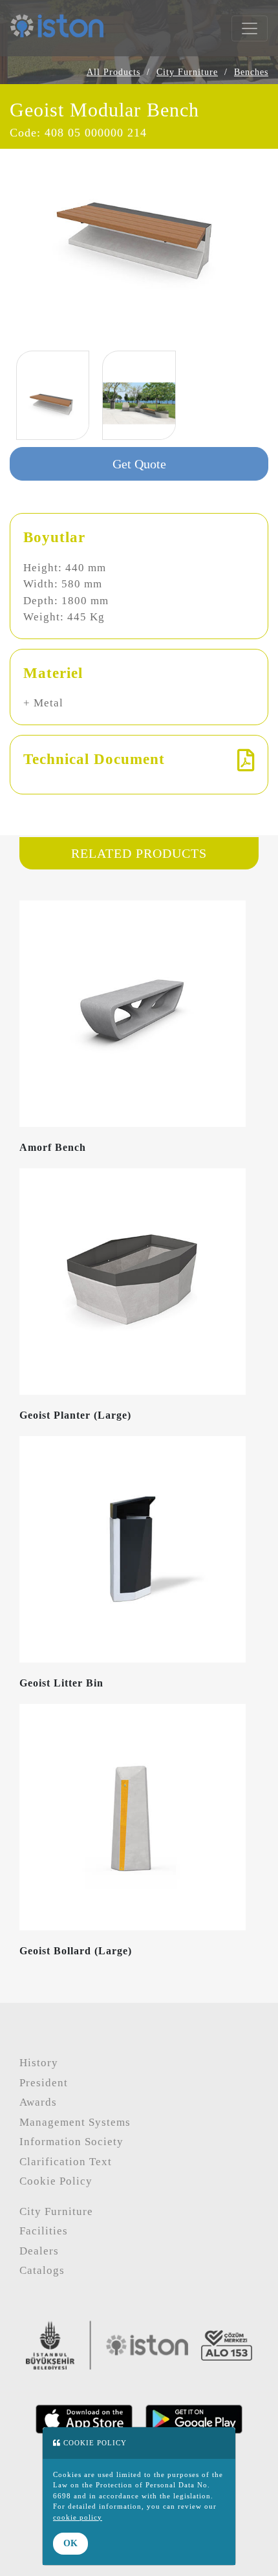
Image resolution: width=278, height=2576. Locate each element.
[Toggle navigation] (250, 28)
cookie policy (78, 2517)
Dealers (39, 2251)
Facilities (44, 2231)
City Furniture (187, 72)
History (39, 2063)
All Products (113, 72)
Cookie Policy (56, 2181)
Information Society (71, 2142)
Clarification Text (66, 2162)
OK (70, 2543)
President (44, 2083)
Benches (251, 72)
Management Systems (75, 2122)
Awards (38, 2102)
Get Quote (139, 464)
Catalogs (42, 2270)
